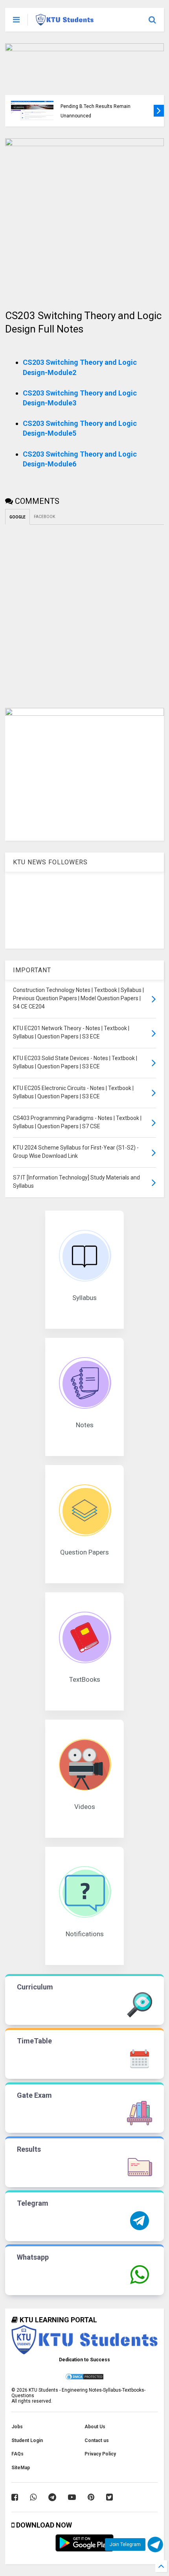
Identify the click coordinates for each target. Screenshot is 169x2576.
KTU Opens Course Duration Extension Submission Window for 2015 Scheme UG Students (106, 107)
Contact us (97, 2440)
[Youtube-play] (72, 2497)
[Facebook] (15, 2497)
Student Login (27, 2440)
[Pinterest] (91, 2497)
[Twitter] (109, 2497)
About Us (95, 2427)
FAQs (17, 2454)
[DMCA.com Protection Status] (84, 2379)
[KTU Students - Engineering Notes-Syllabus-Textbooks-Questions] (65, 22)
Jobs (17, 2427)
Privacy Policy (100, 2454)
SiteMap (21, 2468)
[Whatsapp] (33, 2497)
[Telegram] (52, 2497)
